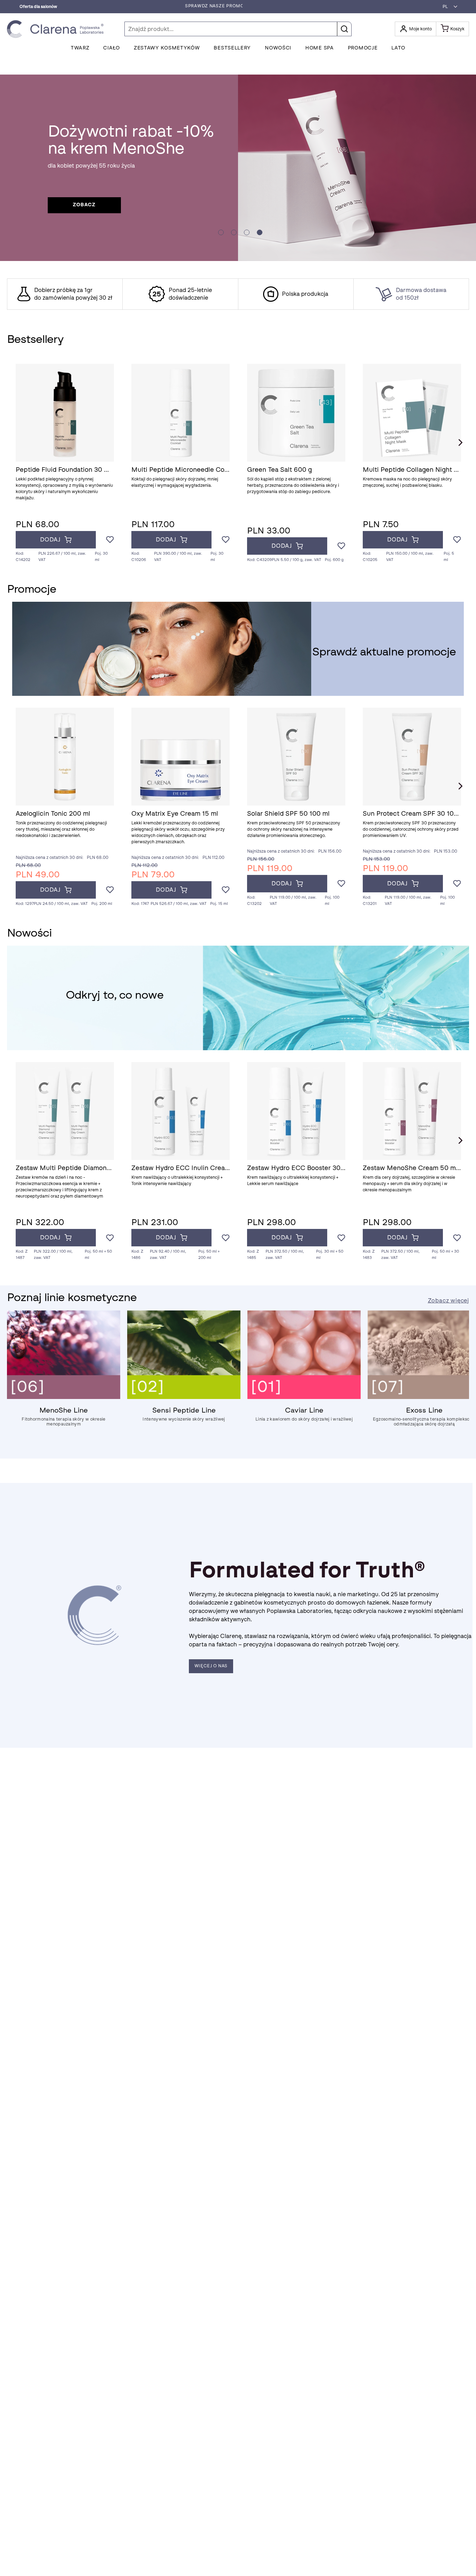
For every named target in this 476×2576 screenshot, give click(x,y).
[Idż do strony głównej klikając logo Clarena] (57, 29)
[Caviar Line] (304, 1397)
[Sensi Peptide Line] (184, 1397)
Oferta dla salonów (38, 7)
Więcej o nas (211, 1666)
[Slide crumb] (221, 232)
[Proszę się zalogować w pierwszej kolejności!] (110, 540)
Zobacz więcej (448, 1301)
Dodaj (50, 540)
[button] (448, 7)
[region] (238, 294)
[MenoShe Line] (64, 1397)
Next (460, 443)
